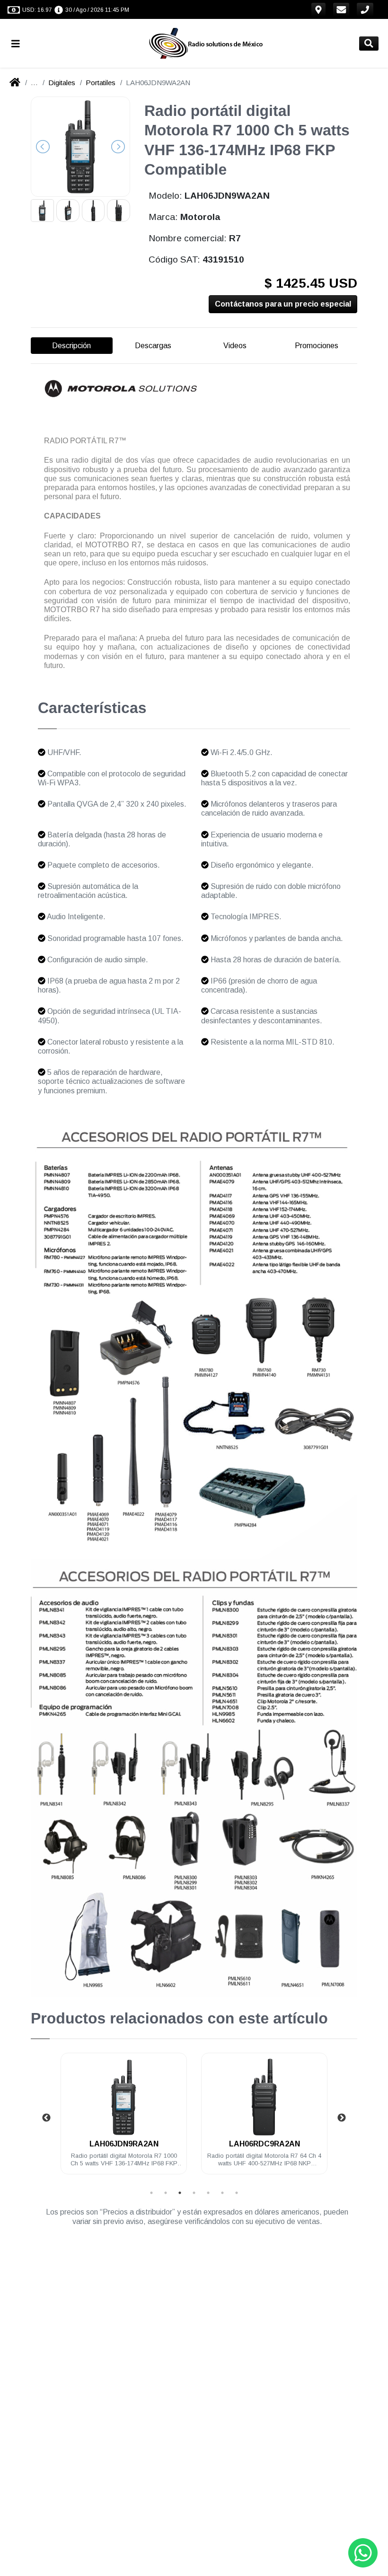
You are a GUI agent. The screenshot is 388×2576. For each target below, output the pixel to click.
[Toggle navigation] (19, 43)
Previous (46, 2118)
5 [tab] (208, 2193)
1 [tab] (151, 2193)
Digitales (62, 83)
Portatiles (101, 83)
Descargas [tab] (153, 346)
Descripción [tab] (71, 346)
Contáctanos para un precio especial (283, 304)
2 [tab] (166, 2193)
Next (342, 2118)
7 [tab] (237, 2193)
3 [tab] (180, 2193)
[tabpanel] (140, 2119)
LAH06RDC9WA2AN (280, 2144)
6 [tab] (222, 2193)
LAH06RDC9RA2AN (140, 2144)
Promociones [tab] (317, 346)
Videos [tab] (235, 346)
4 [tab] (194, 2193)
